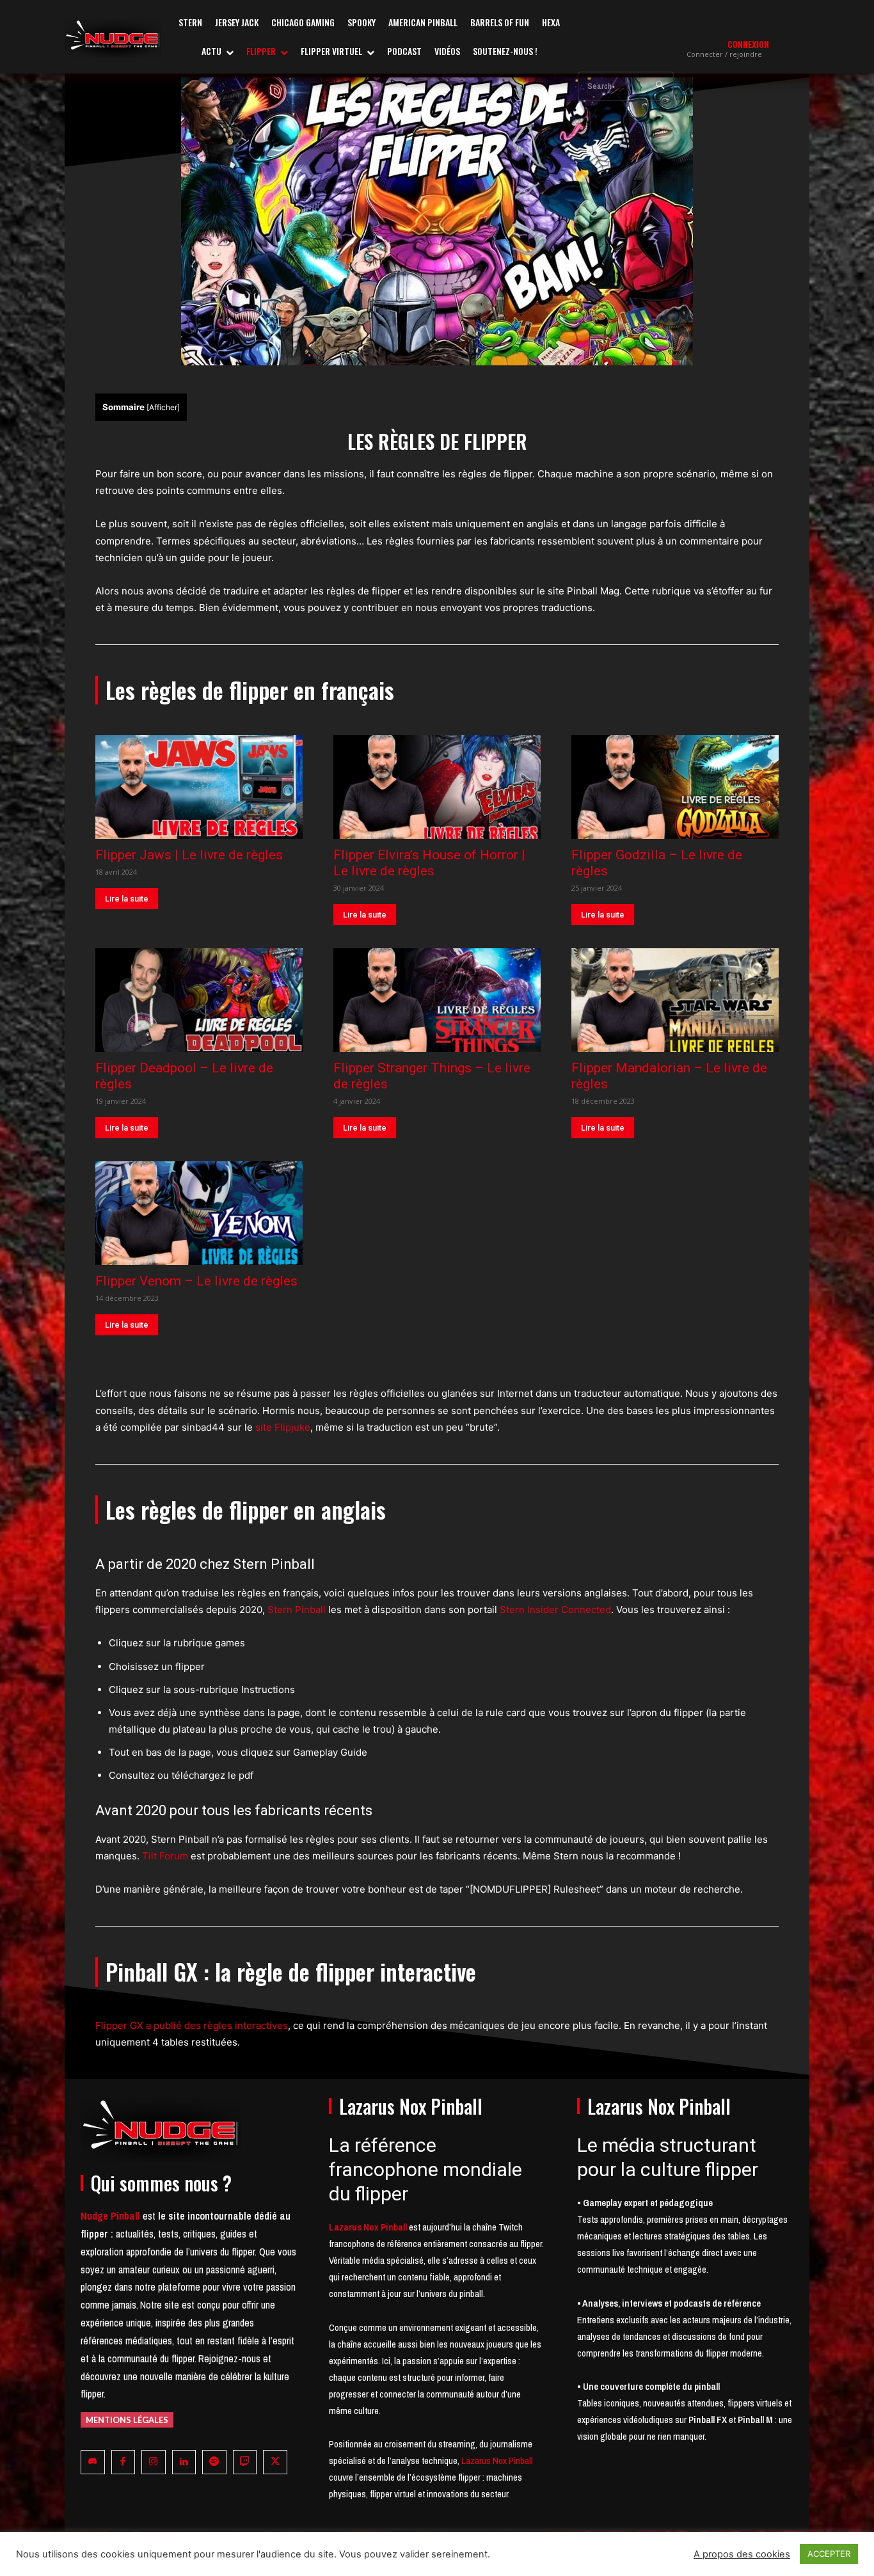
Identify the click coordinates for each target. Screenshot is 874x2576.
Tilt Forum (165, 1856)
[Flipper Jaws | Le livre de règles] (199, 787)
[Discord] (93, 2462)
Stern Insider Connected (555, 1610)
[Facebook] (123, 2462)
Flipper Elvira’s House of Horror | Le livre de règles (429, 863)
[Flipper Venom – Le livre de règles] (199, 1213)
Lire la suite (127, 899)
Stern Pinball (297, 1610)
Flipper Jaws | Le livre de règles (189, 855)
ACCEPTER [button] (829, 2554)
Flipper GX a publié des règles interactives (192, 2025)
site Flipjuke (283, 1427)
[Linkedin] (184, 2462)
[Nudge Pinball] (113, 38)
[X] (275, 2462)
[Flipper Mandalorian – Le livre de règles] (675, 1000)
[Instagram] (154, 2462)
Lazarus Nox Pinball (497, 2461)
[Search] (660, 86)
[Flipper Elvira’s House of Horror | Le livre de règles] (437, 787)
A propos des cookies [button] (742, 2554)
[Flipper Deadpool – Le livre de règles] (199, 1000)
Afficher (163, 407)
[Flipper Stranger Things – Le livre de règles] (437, 1000)
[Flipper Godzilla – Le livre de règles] (675, 787)
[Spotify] (214, 2462)
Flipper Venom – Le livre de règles (196, 1281)
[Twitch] (245, 2462)
